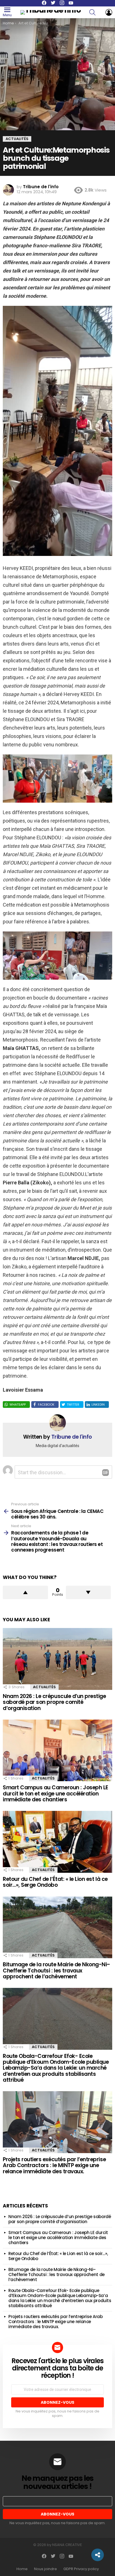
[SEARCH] (96, 12)
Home (22, 2569)
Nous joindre (45, 2569)
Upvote (25, 1592)
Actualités (44, 1687)
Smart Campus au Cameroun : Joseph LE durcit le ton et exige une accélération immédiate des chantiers (56, 1794)
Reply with (106, 1473)
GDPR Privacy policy (81, 2569)
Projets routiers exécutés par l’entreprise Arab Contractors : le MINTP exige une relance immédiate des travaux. (54, 2165)
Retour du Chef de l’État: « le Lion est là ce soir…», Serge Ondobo (55, 1882)
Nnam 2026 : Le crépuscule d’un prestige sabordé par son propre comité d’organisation (54, 1702)
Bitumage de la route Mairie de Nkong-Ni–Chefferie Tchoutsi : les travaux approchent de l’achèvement (57, 1971)
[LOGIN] (109, 12)
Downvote (88, 1592)
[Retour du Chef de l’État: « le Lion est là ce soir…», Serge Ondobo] (57, 1842)
